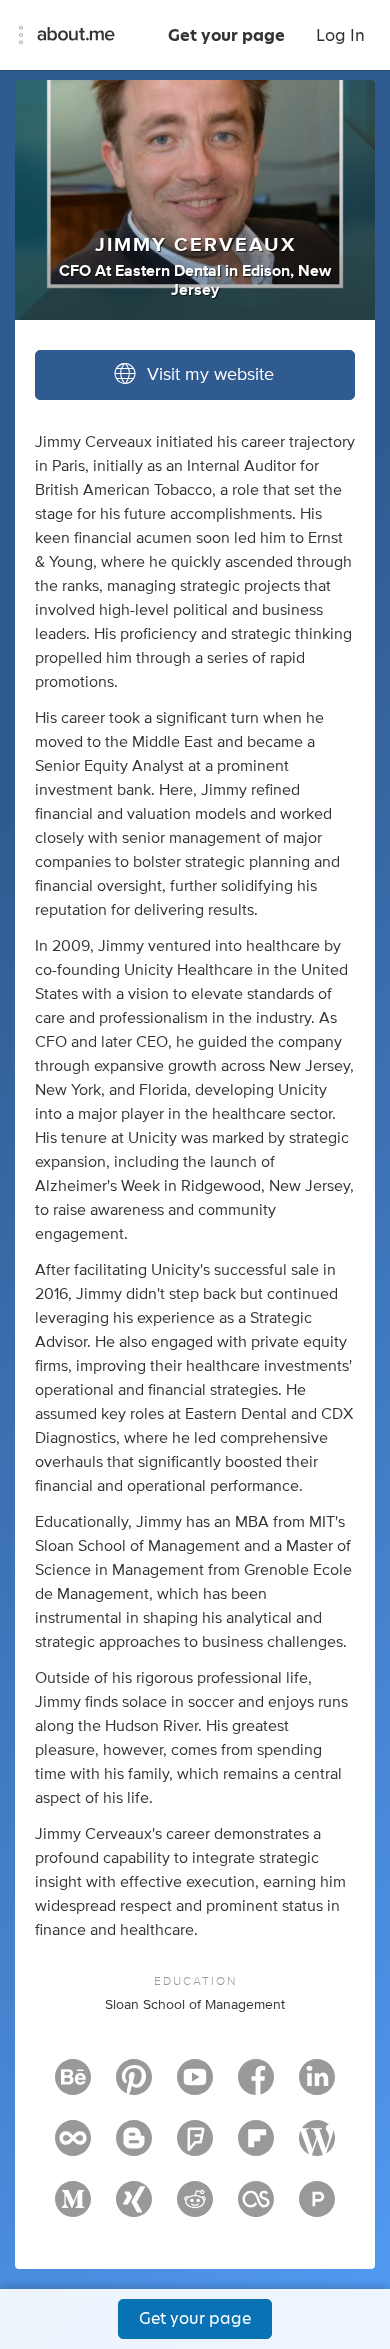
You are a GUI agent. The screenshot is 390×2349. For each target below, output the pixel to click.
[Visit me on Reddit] (195, 2208)
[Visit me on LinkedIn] (317, 2086)
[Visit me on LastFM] (256, 2208)
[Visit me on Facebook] (256, 2086)
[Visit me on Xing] (134, 2208)
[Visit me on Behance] (73, 2086)
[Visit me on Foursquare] (195, 2147)
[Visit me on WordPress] (317, 2147)
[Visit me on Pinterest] (134, 2086)
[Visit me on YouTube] (195, 2086)
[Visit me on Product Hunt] (317, 2208)
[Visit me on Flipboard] (256, 2147)
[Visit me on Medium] (73, 2208)
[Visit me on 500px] (73, 2147)
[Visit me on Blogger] (134, 2147)
